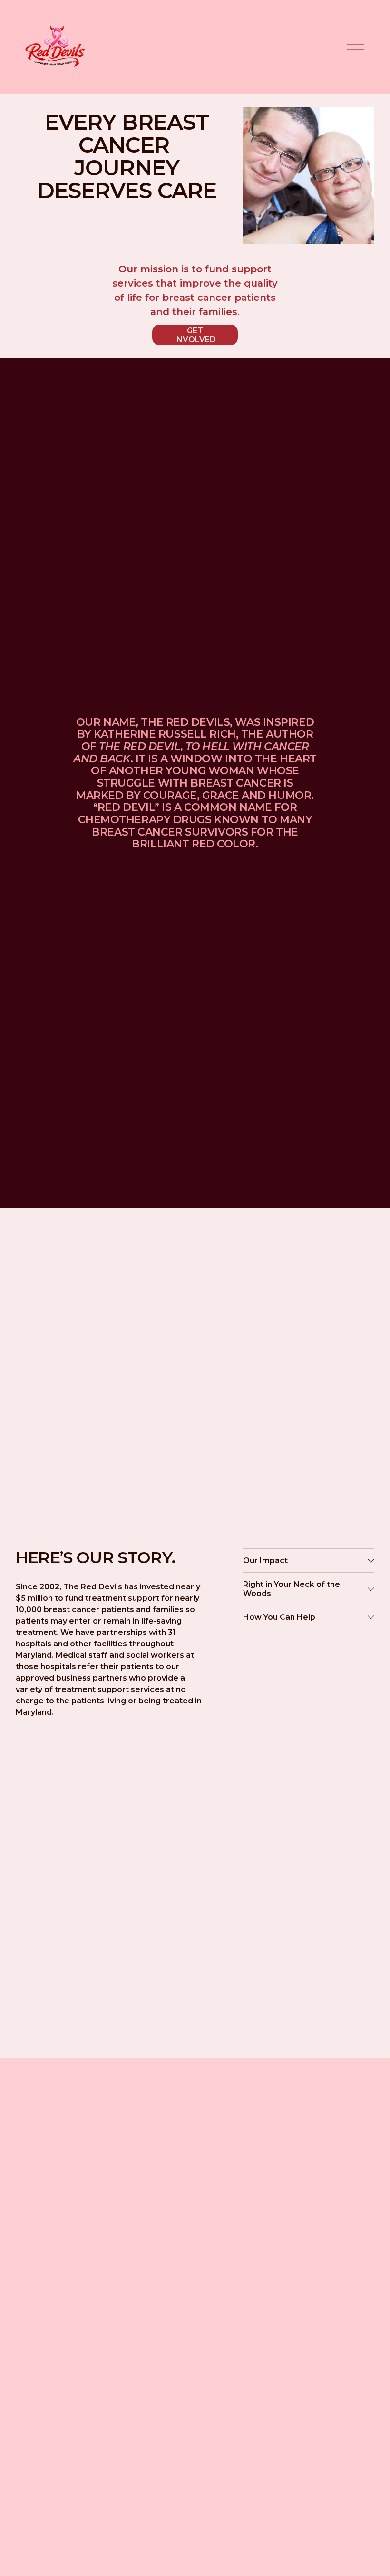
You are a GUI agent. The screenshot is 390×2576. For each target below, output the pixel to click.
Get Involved (195, 335)
